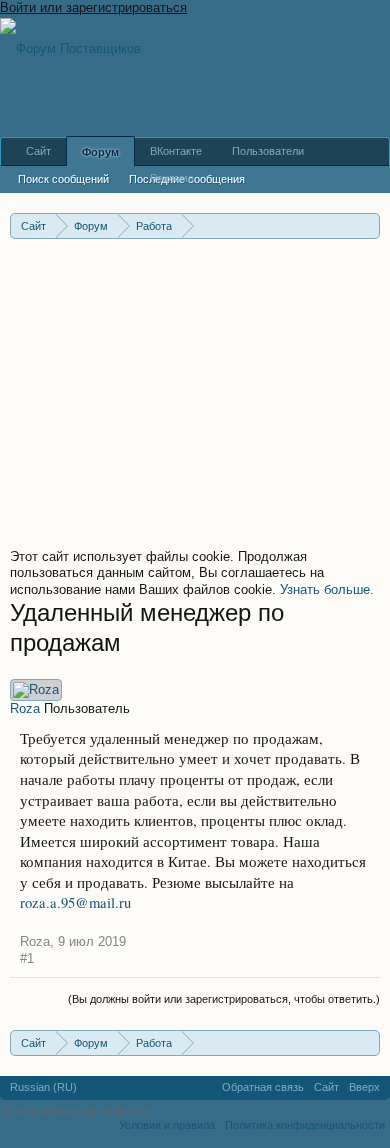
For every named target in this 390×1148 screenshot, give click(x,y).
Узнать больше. (327, 589)
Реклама (172, 178)
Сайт (38, 151)
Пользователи (268, 151)
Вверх (364, 1087)
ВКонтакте (176, 151)
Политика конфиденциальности (305, 1125)
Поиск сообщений (63, 179)
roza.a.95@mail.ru (75, 902)
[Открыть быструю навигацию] (367, 225)
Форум (100, 152)
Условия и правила (167, 1125)
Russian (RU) (43, 1087)
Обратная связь (263, 1087)
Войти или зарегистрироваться (93, 7)
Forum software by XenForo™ (80, 1111)
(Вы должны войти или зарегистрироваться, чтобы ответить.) (224, 999)
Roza (25, 708)
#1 (27, 958)
